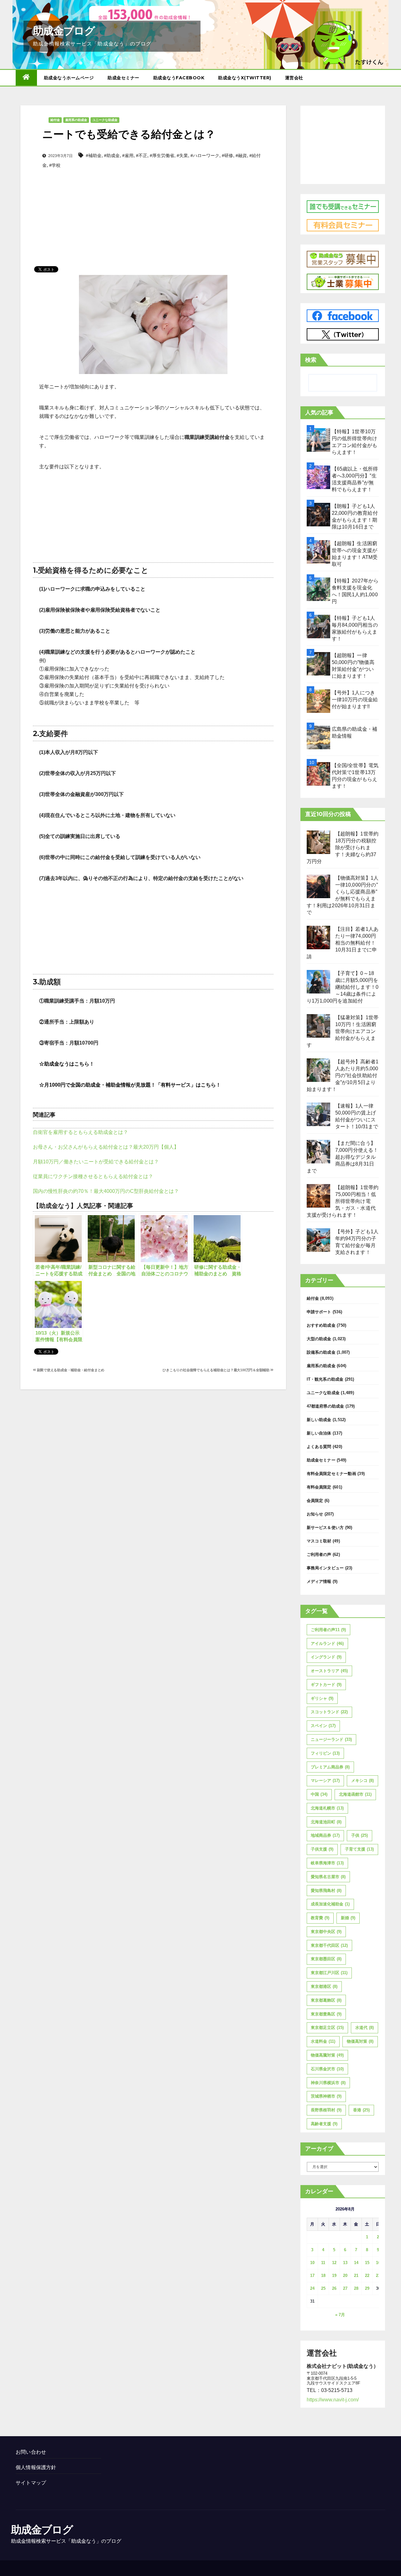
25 (323, 2288)
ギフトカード (326, 1685)
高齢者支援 (324, 2124)
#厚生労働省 (162, 155)
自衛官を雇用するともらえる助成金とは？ (81, 1132)
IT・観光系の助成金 (325, 1379)
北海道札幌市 (327, 1808)
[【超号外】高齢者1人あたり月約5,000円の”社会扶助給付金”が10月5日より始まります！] (318, 1070)
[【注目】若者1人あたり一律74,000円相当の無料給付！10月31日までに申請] (318, 938)
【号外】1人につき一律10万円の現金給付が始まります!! (355, 700)
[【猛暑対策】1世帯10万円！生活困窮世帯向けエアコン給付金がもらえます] (318, 1026)
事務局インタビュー (325, 1568)
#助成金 (112, 155)
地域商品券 (325, 1835)
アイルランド (327, 1644)
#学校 (55, 165)
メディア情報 (319, 1581)
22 (367, 2276)
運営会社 (294, 78)
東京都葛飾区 (326, 2000)
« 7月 (340, 2315)
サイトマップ (31, 2483)
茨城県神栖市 (326, 2096)
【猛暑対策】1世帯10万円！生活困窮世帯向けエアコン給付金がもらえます (343, 1031)
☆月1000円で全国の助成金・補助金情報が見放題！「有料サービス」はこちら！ (130, 1085)
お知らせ (315, 1514)
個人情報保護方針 (36, 2467)
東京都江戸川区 (329, 1973)
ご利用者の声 (319, 1554)
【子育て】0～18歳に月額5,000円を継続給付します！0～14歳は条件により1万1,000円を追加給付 (343, 987)
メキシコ (362, 1781)
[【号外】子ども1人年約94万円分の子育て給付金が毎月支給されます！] (318, 1240)
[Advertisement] (153, 207)
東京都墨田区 (326, 1959)
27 (345, 2288)
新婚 (348, 1918)
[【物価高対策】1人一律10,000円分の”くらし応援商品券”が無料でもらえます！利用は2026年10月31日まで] (318, 886)
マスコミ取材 (319, 1541)
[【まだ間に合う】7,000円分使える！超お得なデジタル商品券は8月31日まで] (318, 1152)
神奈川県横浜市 (328, 2083)
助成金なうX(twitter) (245, 78)
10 (312, 2263)
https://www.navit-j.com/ (333, 2400)
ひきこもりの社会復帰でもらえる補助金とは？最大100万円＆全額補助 (216, 1370)
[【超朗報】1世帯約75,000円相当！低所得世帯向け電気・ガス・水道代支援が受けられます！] (318, 1196)
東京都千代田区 (329, 1945)
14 (356, 2263)
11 (323, 2263)
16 (378, 2263)
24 (312, 2288)
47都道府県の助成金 (325, 1406)
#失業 (182, 155)
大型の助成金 (319, 1339)
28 (356, 2288)
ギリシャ (322, 1698)
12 (334, 2263)
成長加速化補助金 (330, 1904)
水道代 (365, 2028)
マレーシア (325, 1781)
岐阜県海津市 (327, 1863)
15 (367, 2263)
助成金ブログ (64, 31)
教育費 (320, 1918)
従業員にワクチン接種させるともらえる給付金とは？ (93, 1176)
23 (378, 2276)
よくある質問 (319, 1447)
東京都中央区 (326, 1932)
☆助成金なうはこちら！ (67, 1064)
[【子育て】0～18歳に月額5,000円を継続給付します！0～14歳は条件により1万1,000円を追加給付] (318, 982)
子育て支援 (359, 1849)
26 (334, 2288)
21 (356, 2276)
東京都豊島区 (326, 2014)
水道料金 (323, 2041)
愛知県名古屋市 (328, 1877)
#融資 (241, 155)
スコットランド (329, 1712)
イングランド (326, 1657)
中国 (319, 1794)
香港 (361, 2110)
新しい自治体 (319, 1433)
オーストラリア (329, 1671)
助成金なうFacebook (179, 78)
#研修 (227, 155)
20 (345, 2276)
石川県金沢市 (327, 2069)
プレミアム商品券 (330, 1767)
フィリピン (325, 1753)
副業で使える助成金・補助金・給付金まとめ (70, 1370)
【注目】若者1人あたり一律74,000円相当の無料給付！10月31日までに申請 (343, 943)
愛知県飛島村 (326, 1891)
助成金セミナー (123, 78)
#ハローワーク (205, 155)
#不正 (142, 155)
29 (367, 2288)
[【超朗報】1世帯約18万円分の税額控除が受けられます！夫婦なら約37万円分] (318, 842)
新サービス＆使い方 (325, 1528)
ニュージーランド (331, 1739)
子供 (359, 1835)
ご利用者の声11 (328, 1630)
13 (345, 2263)
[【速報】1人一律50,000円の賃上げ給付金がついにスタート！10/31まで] (318, 1114)
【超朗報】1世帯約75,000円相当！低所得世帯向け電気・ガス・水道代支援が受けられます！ (343, 1201)
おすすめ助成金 (321, 1325)
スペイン (323, 1726)
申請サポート (319, 1312)
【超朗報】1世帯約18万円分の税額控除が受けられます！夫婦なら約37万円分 (343, 848)
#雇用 (128, 155)
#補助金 (94, 155)
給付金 (55, 120)
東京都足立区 (327, 2028)
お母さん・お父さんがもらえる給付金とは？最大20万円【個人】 (106, 1147)
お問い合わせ (31, 2452)
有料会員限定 (319, 1487)
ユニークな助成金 (105, 120)
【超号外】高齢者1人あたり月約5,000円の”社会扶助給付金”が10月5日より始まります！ (343, 1075)
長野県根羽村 (326, 2110)
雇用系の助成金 (76, 120)
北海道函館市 (355, 1794)
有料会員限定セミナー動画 (331, 1474)
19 (334, 2276)
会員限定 (315, 1501)
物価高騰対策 (327, 2055)
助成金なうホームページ (69, 78)
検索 (311, 360)
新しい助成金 (319, 1420)
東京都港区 (324, 1986)
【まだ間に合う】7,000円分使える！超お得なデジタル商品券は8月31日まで (343, 1157)
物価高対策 (360, 2041)
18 (323, 2276)
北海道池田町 (326, 1822)
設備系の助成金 (321, 1352)
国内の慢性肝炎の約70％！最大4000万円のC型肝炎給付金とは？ (106, 1191)
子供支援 (322, 1849)
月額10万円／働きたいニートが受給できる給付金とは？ (96, 1162)
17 (312, 2276)
